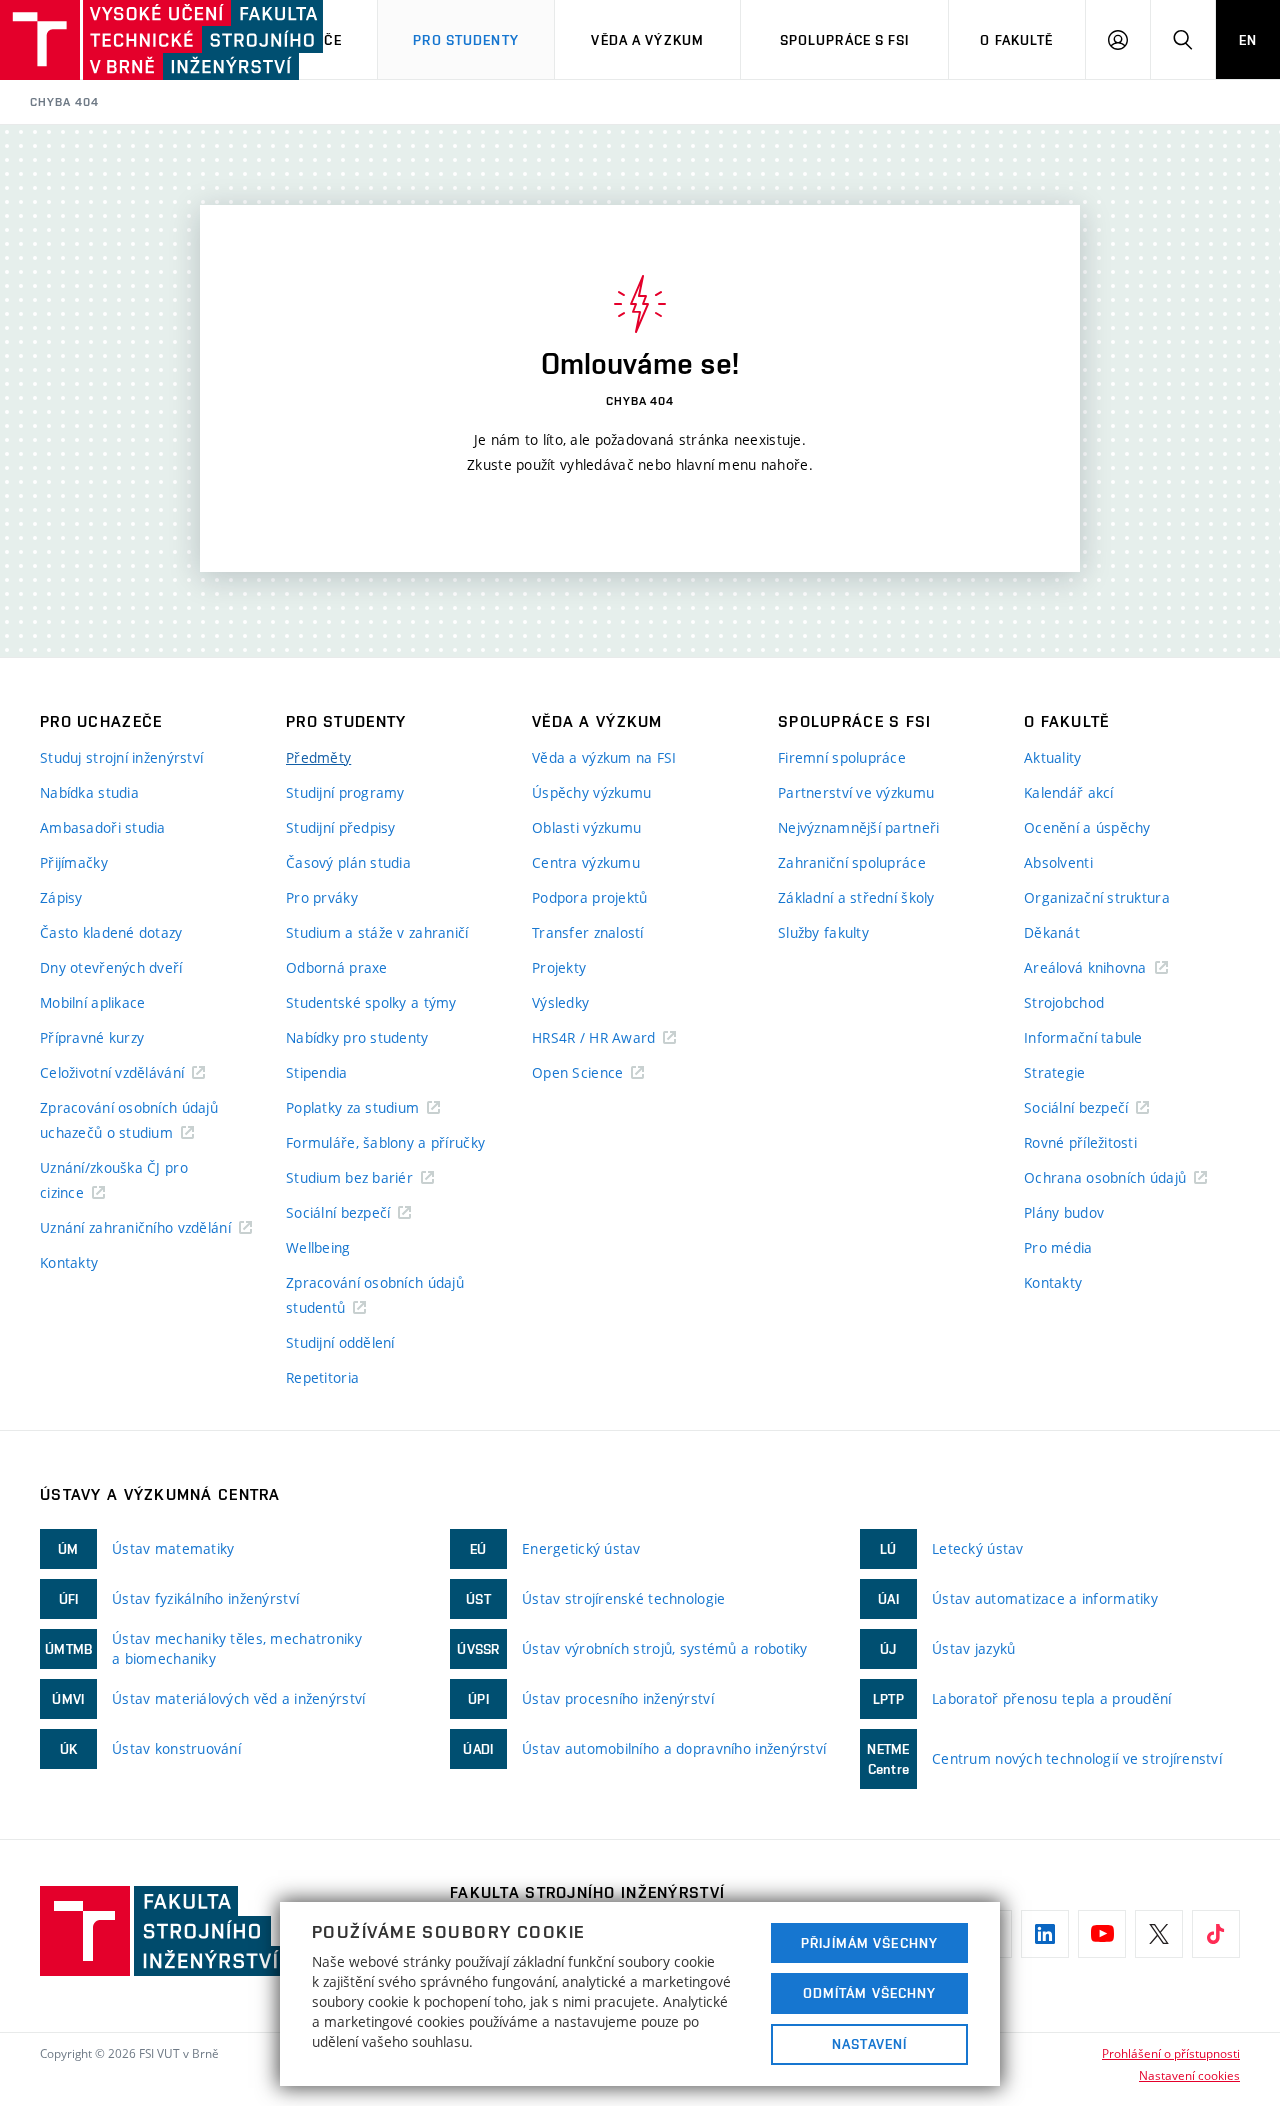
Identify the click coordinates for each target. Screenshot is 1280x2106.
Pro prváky (322, 897)
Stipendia (317, 1072)
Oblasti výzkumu (586, 827)
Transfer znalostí (588, 932)
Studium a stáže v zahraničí (377, 932)
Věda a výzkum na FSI (604, 757)
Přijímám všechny (869, 1943)
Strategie (1055, 1072)
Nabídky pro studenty (357, 1037)
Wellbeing (318, 1247)
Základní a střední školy (856, 897)
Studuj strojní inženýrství (121, 757)
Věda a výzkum (647, 40)
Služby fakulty (823, 932)
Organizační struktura (1097, 897)
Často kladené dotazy (111, 932)
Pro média (1058, 1247)
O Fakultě (1016, 40)
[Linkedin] (1045, 1934)
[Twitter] (1159, 1934)
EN (1248, 40)
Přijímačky (74, 862)
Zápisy (61, 897)
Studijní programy (345, 792)
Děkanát (1052, 932)
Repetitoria (322, 1377)
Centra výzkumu (586, 862)
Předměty (318, 757)
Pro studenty (465, 40)
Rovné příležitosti (1080, 1142)
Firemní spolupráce (842, 757)
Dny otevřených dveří (111, 967)
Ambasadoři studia (103, 827)
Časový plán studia (348, 862)
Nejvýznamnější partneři (858, 827)
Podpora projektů (589, 897)
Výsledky (560, 1002)
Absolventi (1058, 862)
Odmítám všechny (870, 1993)
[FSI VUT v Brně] (100, 40)
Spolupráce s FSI (845, 40)
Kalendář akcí (1069, 792)
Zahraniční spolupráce (852, 862)
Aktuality (1053, 757)
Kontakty (69, 1262)
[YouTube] (1102, 1934)
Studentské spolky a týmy (371, 1002)
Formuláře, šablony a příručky (385, 1142)
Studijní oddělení (340, 1342)
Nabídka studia (89, 792)
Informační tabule (1083, 1037)
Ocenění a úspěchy (1087, 827)
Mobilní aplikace (92, 1002)
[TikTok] (1216, 1934)
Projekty (559, 967)
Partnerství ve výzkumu (856, 792)
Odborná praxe (337, 967)
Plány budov (1064, 1212)
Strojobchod (1064, 1002)
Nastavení (869, 2044)
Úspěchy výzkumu (591, 792)
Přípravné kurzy (92, 1037)
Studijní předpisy (341, 827)
